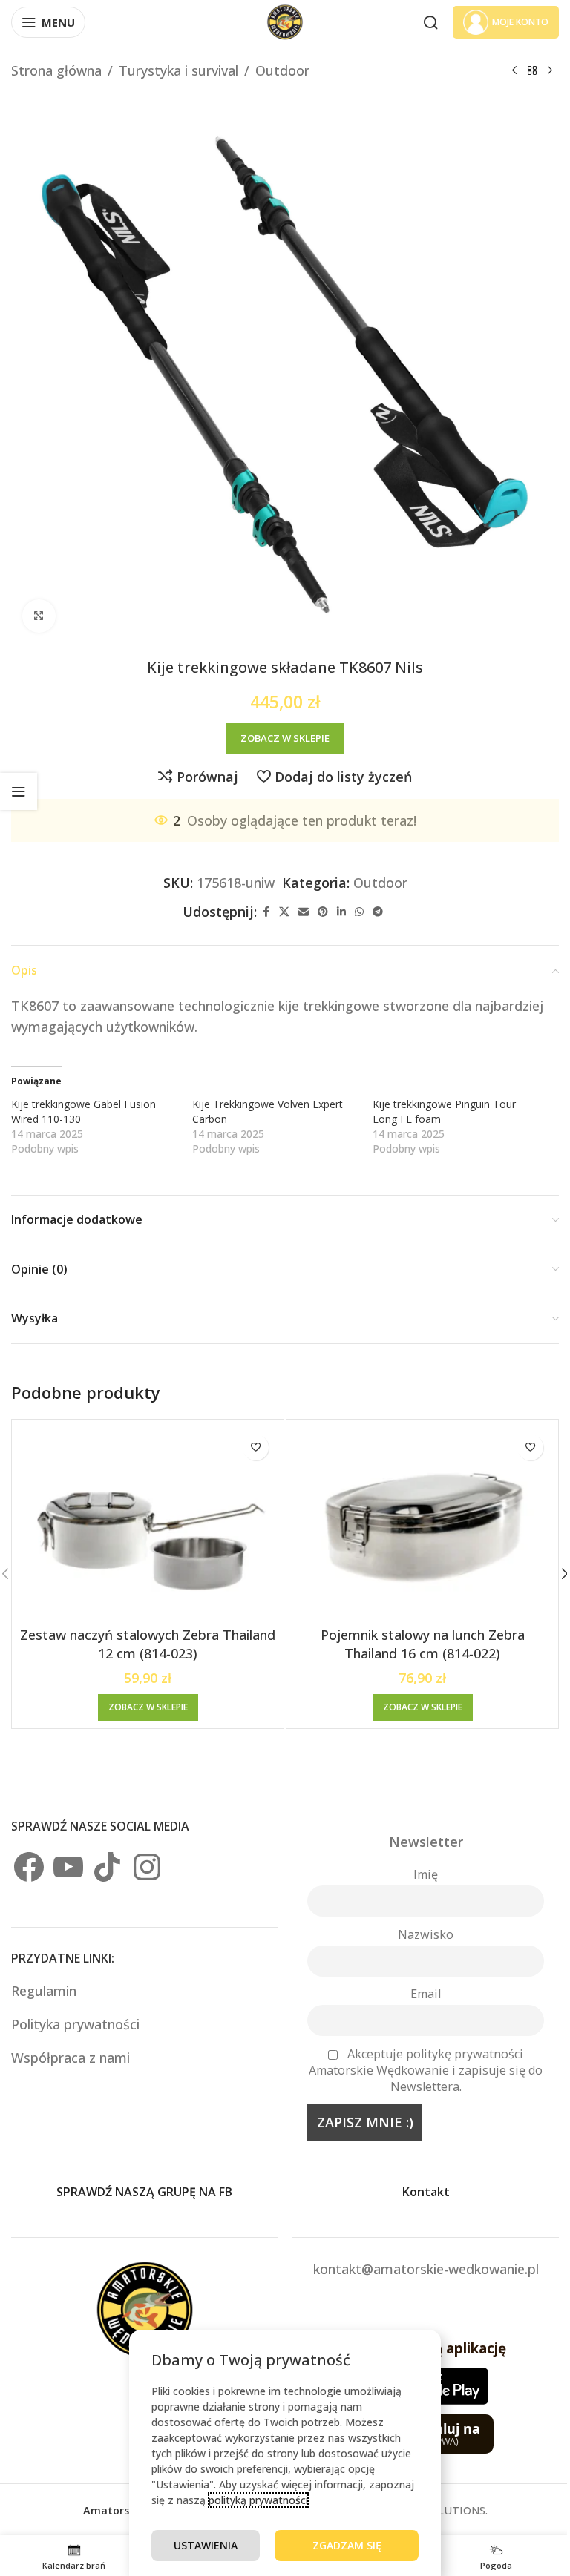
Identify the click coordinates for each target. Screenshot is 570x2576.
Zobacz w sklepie (285, 738)
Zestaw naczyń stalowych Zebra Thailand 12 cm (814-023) (148, 1644)
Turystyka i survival (178, 70)
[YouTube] (68, 1867)
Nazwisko (426, 1934)
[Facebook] (29, 1867)
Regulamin (46, 1991)
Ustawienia (206, 2545)
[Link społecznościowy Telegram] (378, 912)
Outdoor (282, 70)
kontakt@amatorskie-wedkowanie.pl (426, 2269)
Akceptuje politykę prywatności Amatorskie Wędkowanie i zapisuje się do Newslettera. (426, 2070)
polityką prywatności (258, 2500)
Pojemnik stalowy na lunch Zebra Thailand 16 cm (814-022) (423, 1644)
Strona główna (56, 70)
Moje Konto (520, 22)
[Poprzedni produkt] (514, 70)
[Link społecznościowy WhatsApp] (359, 912)
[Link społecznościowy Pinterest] (323, 912)
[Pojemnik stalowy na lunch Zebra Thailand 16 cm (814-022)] (422, 1523)
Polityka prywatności (75, 2024)
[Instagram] (147, 1867)
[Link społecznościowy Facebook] (266, 912)
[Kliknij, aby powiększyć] (39, 616)
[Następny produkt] (550, 70)
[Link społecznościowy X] (284, 912)
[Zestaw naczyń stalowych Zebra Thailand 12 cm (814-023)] (148, 1523)
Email (426, 1994)
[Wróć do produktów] (532, 70)
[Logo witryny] (285, 21)
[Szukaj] (430, 22)
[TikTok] (108, 1867)
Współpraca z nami (71, 2058)
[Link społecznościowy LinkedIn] (341, 912)
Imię (426, 1874)
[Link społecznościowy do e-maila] (304, 912)
